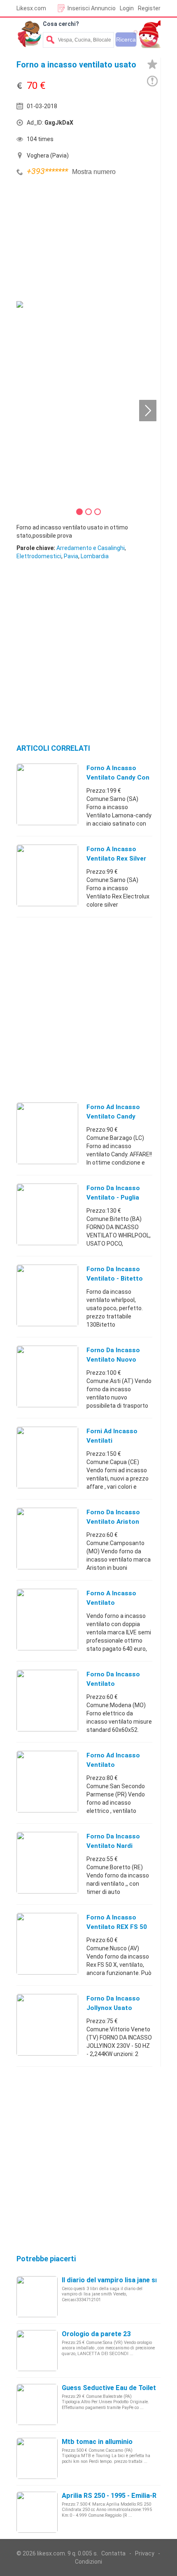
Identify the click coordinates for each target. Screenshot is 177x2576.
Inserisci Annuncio (92, 8)
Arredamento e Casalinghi (91, 548)
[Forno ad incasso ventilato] (47, 1781)
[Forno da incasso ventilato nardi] (47, 1862)
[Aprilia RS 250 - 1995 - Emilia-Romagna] (37, 2512)
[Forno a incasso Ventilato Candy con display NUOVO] (47, 794)
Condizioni (88, 2562)
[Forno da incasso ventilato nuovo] (47, 1376)
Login (127, 8)
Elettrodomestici (39, 556)
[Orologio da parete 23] (37, 2350)
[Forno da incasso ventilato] (47, 1700)
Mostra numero (94, 172)
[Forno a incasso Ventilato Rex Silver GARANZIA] (47, 875)
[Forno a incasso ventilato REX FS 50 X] (47, 1943)
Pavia (71, 556)
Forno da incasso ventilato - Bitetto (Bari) (115, 1279)
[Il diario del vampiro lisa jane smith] (37, 2296)
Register (149, 8)
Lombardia (95, 556)
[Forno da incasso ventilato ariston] (47, 1538)
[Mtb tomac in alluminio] (37, 2458)
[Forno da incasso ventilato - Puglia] (47, 1214)
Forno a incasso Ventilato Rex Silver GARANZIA (116, 859)
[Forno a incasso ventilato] (47, 1619)
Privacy (145, 2553)
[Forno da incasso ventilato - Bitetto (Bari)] (47, 1295)
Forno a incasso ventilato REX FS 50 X (117, 1927)
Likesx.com (31, 8)
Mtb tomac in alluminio (97, 2442)
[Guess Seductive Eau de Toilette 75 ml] (37, 2404)
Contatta (113, 2553)
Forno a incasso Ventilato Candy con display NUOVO (118, 777)
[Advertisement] (78, 240)
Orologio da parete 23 (96, 2334)
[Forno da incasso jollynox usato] (47, 2024)
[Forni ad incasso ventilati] (47, 1457)
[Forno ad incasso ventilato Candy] (47, 1133)
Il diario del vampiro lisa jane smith (115, 2280)
